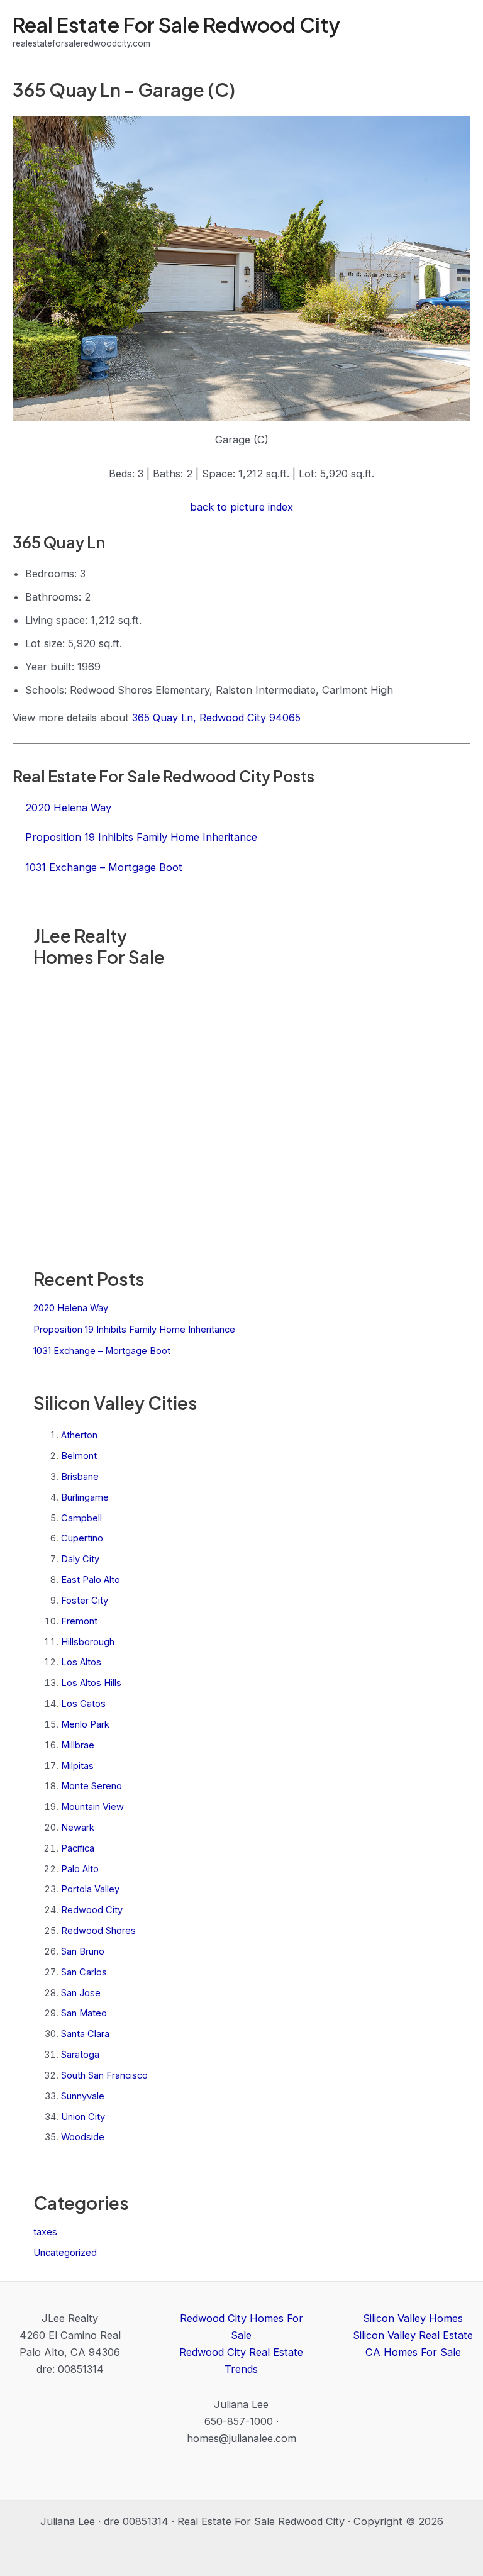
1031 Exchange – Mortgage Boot (102, 1351)
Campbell (81, 1518)
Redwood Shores (98, 1931)
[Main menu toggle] (456, 32)
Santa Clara (85, 2034)
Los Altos (81, 1662)
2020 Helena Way (71, 1308)
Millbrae (78, 1745)
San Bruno (83, 1951)
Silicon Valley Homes (413, 2318)
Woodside (83, 2137)
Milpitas (77, 1766)
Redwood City (92, 1910)
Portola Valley (90, 1889)
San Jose (81, 1993)
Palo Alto (80, 1869)
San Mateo (84, 2013)
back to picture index (241, 507)
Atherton (79, 1435)
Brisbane (80, 1477)
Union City (83, 2117)
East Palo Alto (91, 1580)
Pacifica (78, 1848)
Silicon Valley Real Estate (413, 2335)
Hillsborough (88, 1642)
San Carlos (84, 1972)
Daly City (80, 1559)
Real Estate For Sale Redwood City (176, 25)
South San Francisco (104, 2075)
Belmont (79, 1456)
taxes (45, 2232)
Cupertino (82, 1538)
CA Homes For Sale (413, 2352)
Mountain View (92, 1807)
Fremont (79, 1621)
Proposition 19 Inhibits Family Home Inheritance (134, 1330)
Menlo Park (85, 1724)
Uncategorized (65, 2253)
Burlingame (85, 1497)
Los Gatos (83, 1704)
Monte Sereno (92, 1786)
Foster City (85, 1601)
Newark (78, 1828)
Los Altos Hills (91, 1683)
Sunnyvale (83, 2096)
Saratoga (80, 2055)
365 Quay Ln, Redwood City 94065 (216, 718)
